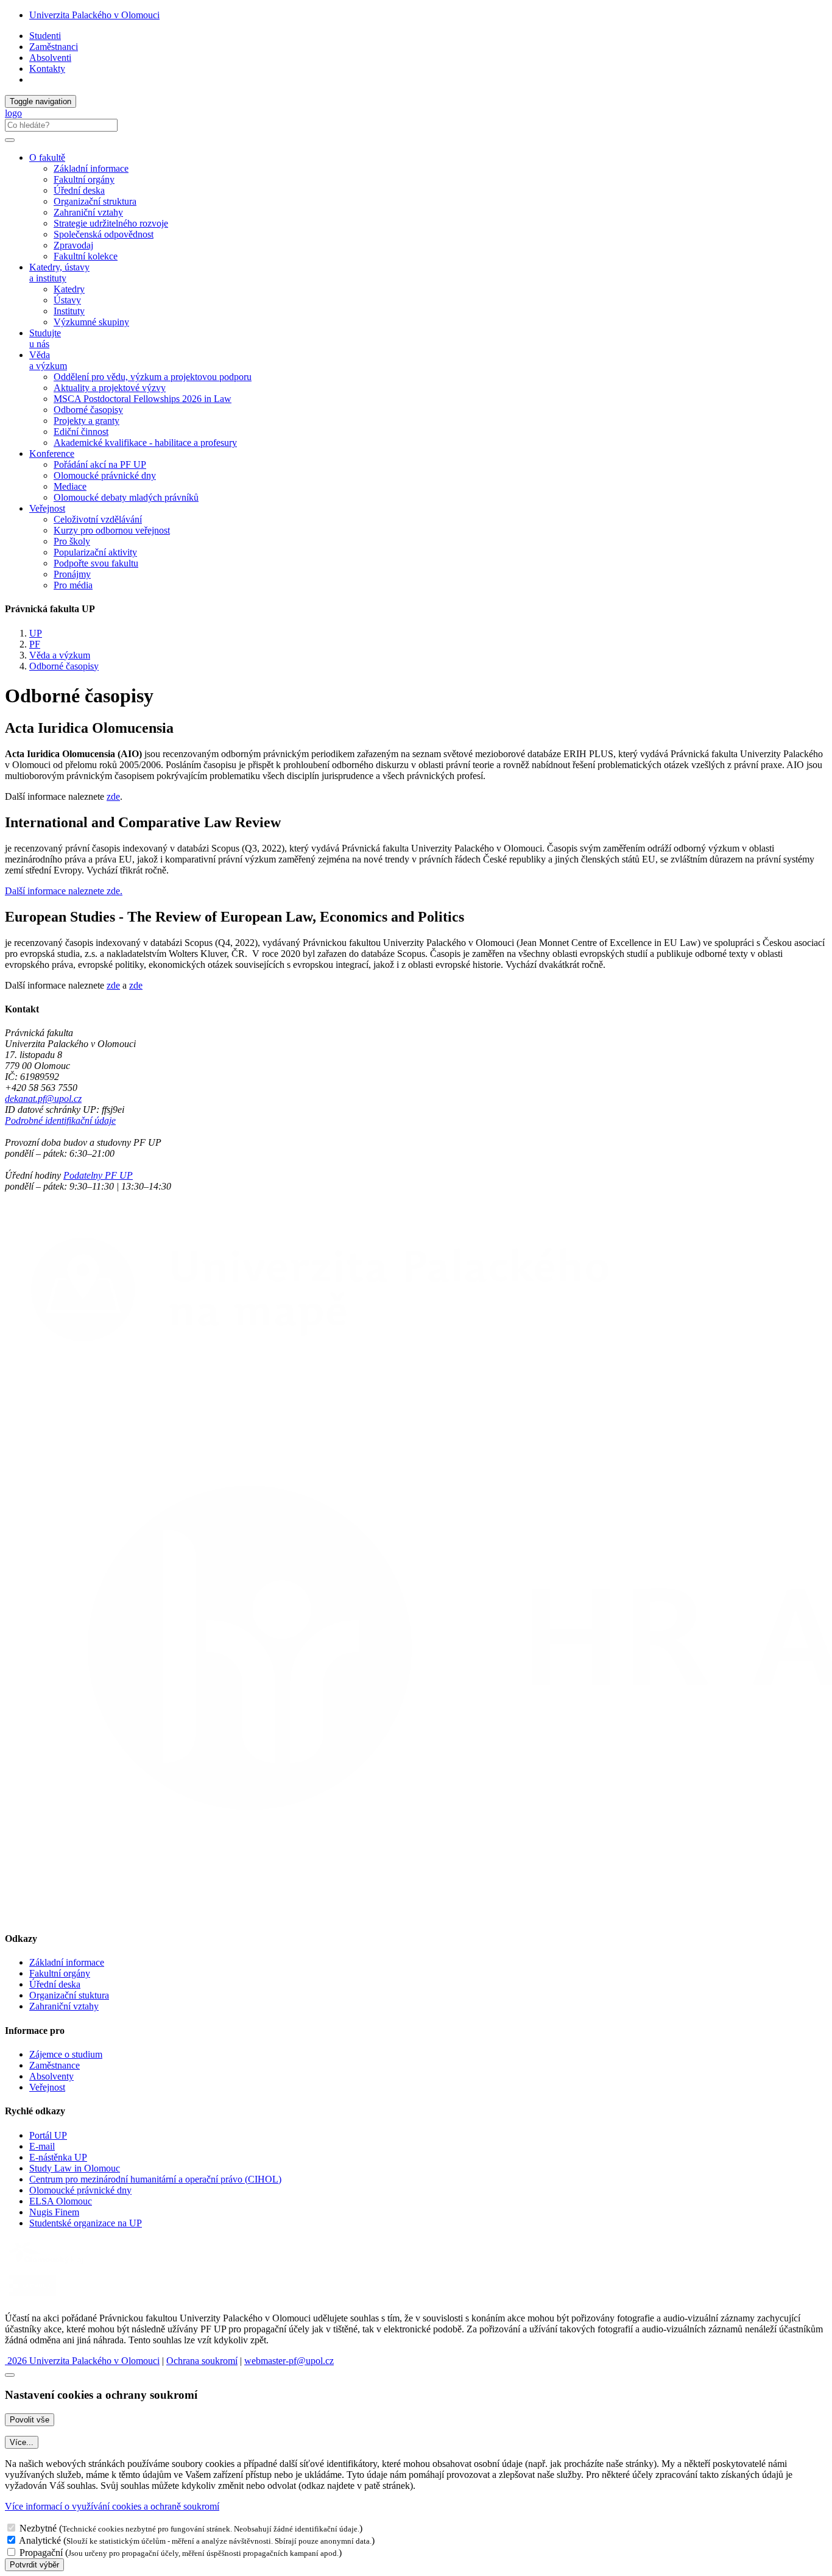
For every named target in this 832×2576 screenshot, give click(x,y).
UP (36, 633)
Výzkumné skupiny (91, 322)
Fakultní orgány (84, 179)
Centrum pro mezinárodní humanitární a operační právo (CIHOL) (155, 2179)
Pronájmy (72, 574)
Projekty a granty (86, 421)
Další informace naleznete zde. (64, 891)
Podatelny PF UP (98, 1175)
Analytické (40, 2540)
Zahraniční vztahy (88, 212)
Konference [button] (52, 453)
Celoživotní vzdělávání (98, 519)
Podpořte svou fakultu (96, 563)
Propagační (41, 2553)
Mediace (70, 486)
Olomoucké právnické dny (105, 475)
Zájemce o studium (66, 2054)
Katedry (69, 289)
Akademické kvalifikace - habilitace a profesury (145, 443)
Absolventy (51, 2076)
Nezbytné (38, 2528)
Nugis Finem (54, 2212)
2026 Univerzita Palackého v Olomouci (82, 2361)
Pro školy (72, 541)
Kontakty (47, 69)
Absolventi (50, 58)
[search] (10, 140)
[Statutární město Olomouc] (33, 2297)
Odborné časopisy (88, 410)
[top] (10, 2375)
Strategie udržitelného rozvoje (111, 223)
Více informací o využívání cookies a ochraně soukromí (112, 2506)
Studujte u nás (45, 338)
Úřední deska (79, 190)
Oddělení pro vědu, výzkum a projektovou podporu (153, 377)
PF (35, 644)
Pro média (73, 585)
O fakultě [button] (47, 157)
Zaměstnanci (54, 47)
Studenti (45, 36)
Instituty (69, 311)
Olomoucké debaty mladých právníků (126, 497)
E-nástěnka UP (58, 2157)
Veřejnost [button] (47, 508)
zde (113, 796)
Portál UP (48, 2135)
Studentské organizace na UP (86, 2223)
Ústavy (67, 300)
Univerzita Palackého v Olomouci (94, 15)
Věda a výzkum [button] (48, 360)
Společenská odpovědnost (104, 234)
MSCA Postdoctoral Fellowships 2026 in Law (143, 399)
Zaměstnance (55, 2065)
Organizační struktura (95, 201)
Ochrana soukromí (202, 2361)
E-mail (42, 2146)
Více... (22, 2442)
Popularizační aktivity (95, 552)
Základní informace (91, 168)
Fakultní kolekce (86, 256)
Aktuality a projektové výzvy (110, 388)
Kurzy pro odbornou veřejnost (112, 530)
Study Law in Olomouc (75, 2168)
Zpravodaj (73, 245)
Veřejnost (47, 2087)
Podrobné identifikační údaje (60, 1120)
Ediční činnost (81, 432)
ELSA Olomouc (61, 2201)
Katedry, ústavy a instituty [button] (59, 273)
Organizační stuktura (69, 1995)
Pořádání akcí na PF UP (100, 464)
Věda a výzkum (60, 655)
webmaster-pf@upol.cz (289, 2361)
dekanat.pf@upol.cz (43, 1099)
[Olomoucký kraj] (47, 2265)
